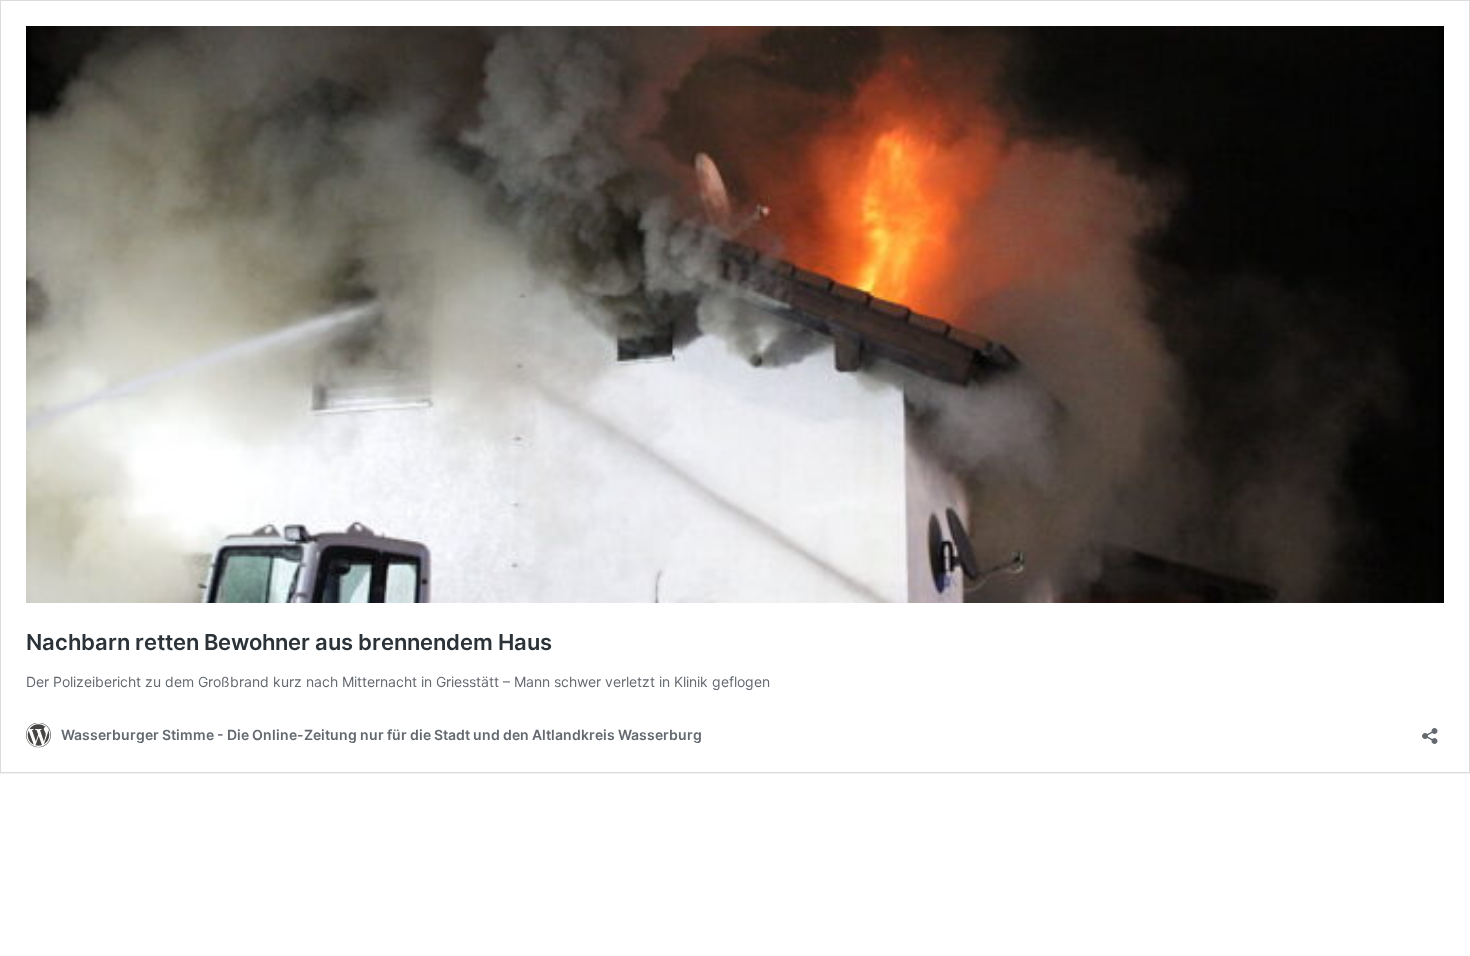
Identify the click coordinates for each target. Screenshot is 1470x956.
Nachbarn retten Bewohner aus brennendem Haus (289, 642)
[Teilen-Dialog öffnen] (1430, 729)
